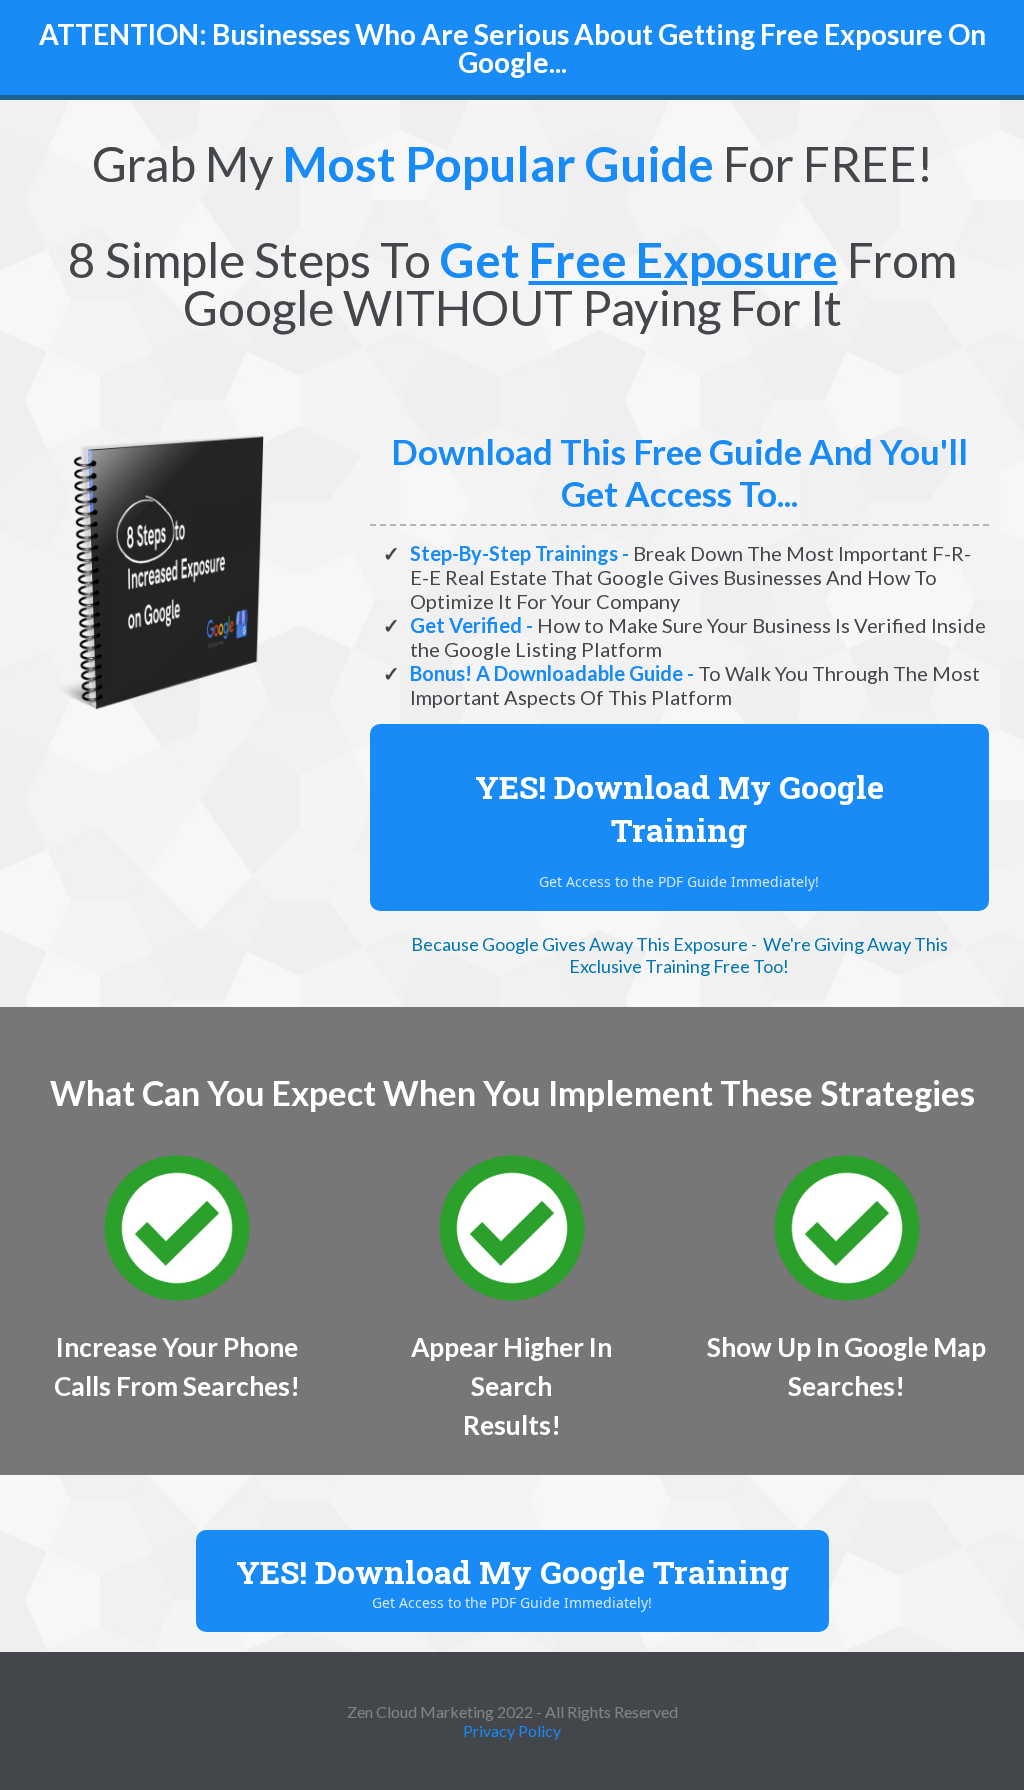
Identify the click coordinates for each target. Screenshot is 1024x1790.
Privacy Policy (512, 1730)
